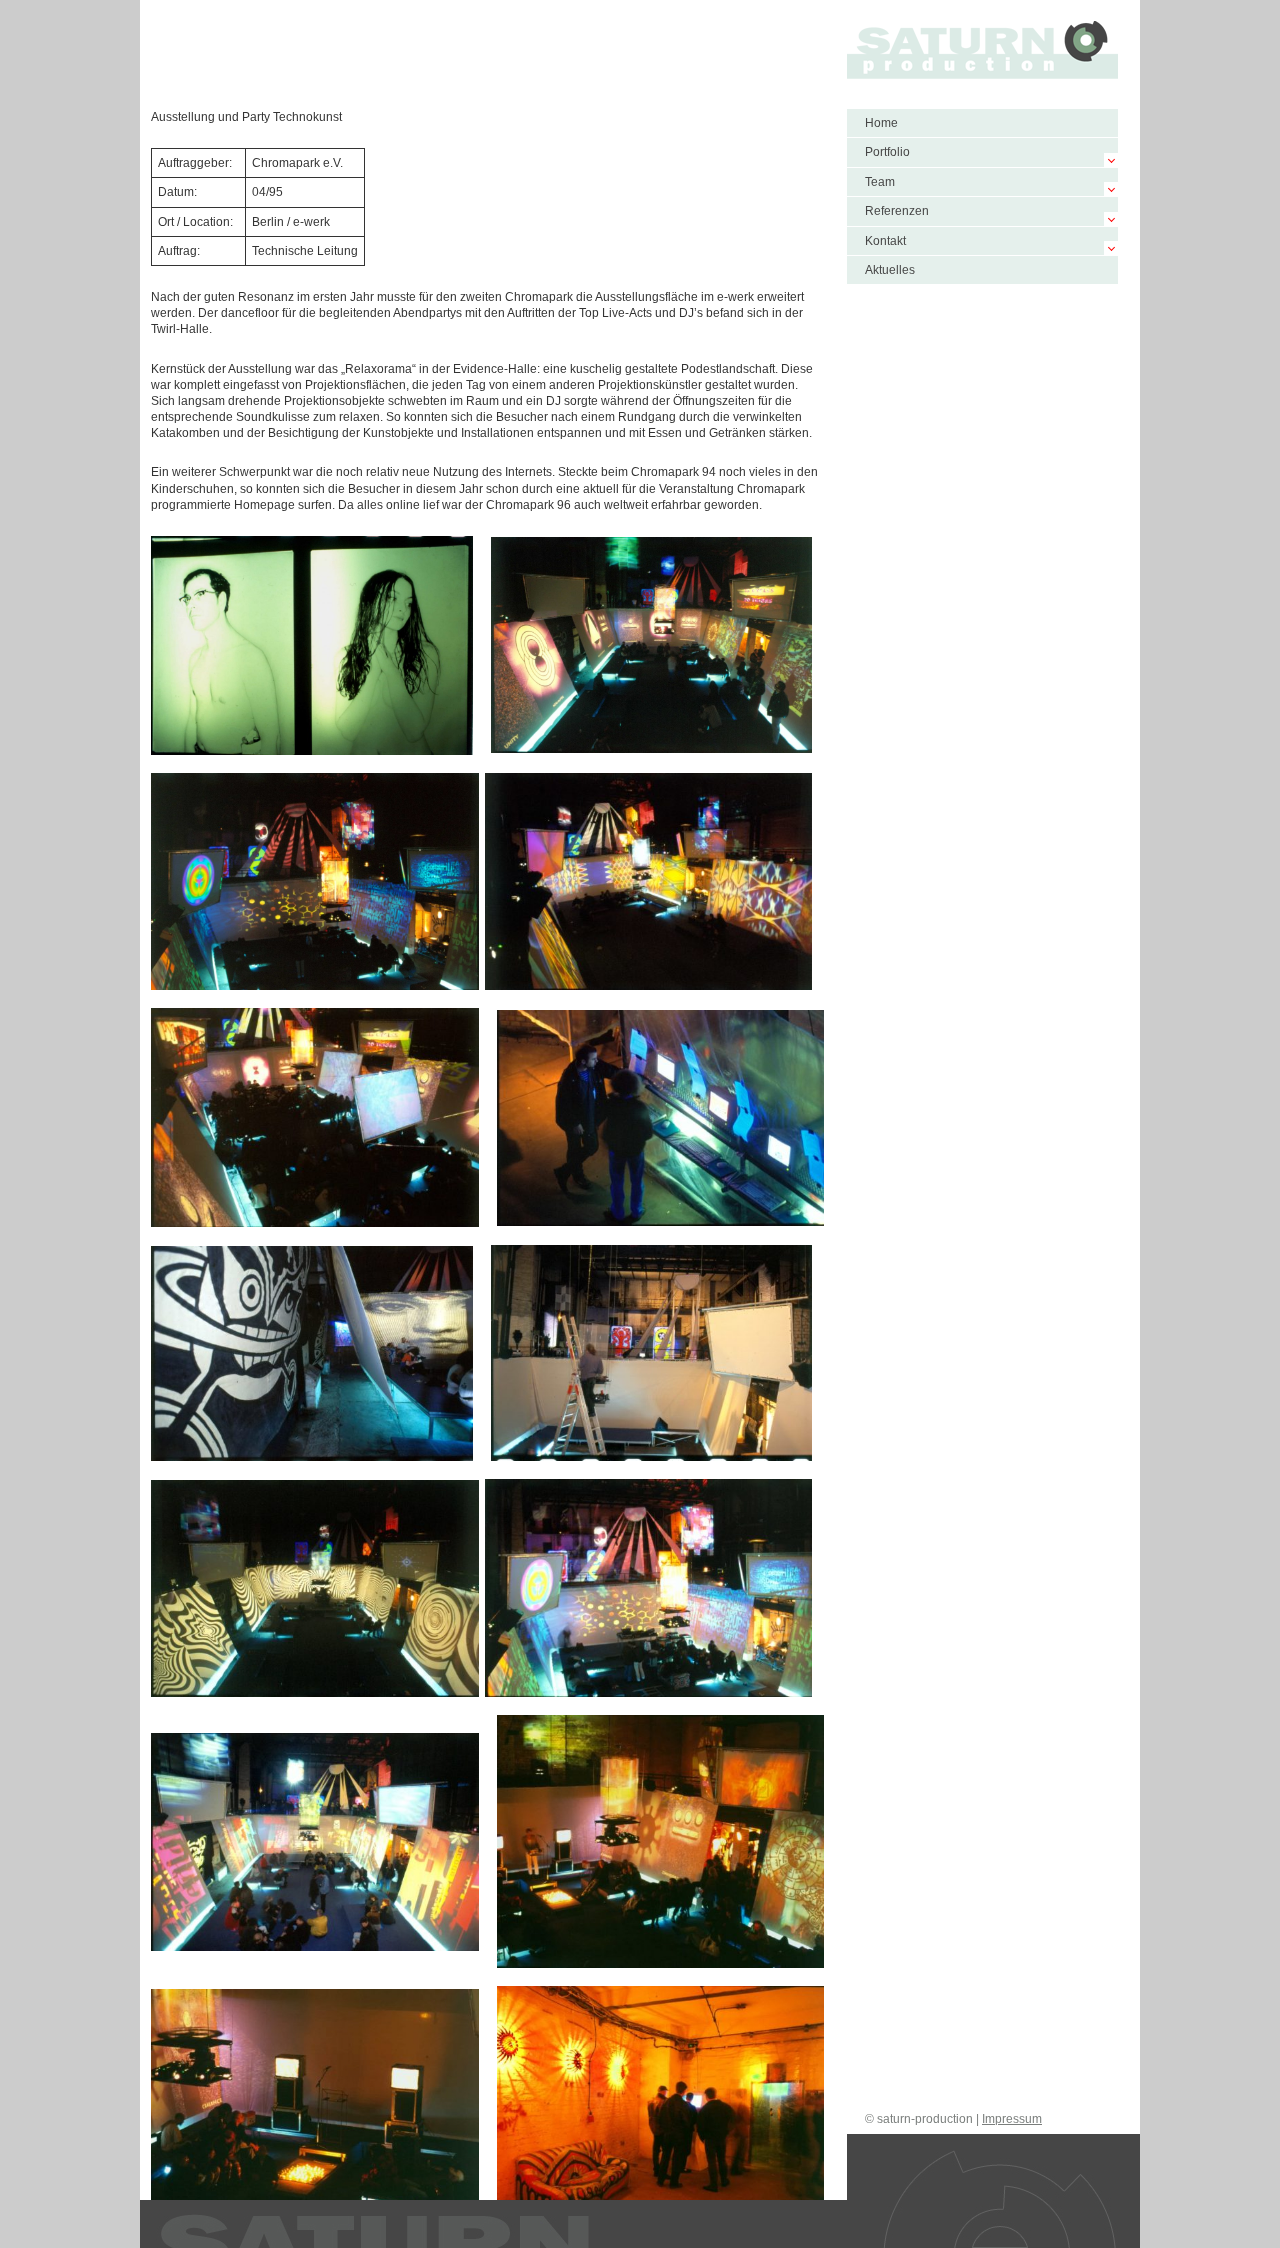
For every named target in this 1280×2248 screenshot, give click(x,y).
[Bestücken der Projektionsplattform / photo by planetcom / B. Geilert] (652, 1353)
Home (881, 123)
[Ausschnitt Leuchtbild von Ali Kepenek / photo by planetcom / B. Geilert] (312, 645)
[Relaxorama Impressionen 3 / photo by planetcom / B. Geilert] (649, 881)
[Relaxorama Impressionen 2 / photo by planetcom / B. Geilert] (315, 882)
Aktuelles (890, 270)
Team (880, 182)
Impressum (1012, 2119)
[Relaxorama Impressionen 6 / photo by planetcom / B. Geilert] (649, 1588)
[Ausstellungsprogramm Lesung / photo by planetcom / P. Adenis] (661, 1841)
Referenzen (897, 211)
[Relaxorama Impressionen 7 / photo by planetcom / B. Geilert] (315, 1841)
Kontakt (885, 241)
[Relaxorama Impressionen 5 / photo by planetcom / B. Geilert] (315, 1588)
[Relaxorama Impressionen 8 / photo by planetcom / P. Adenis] (315, 2111)
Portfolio (887, 152)
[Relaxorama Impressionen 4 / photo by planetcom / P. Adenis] (315, 1117)
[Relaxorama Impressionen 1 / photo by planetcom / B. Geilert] (652, 645)
